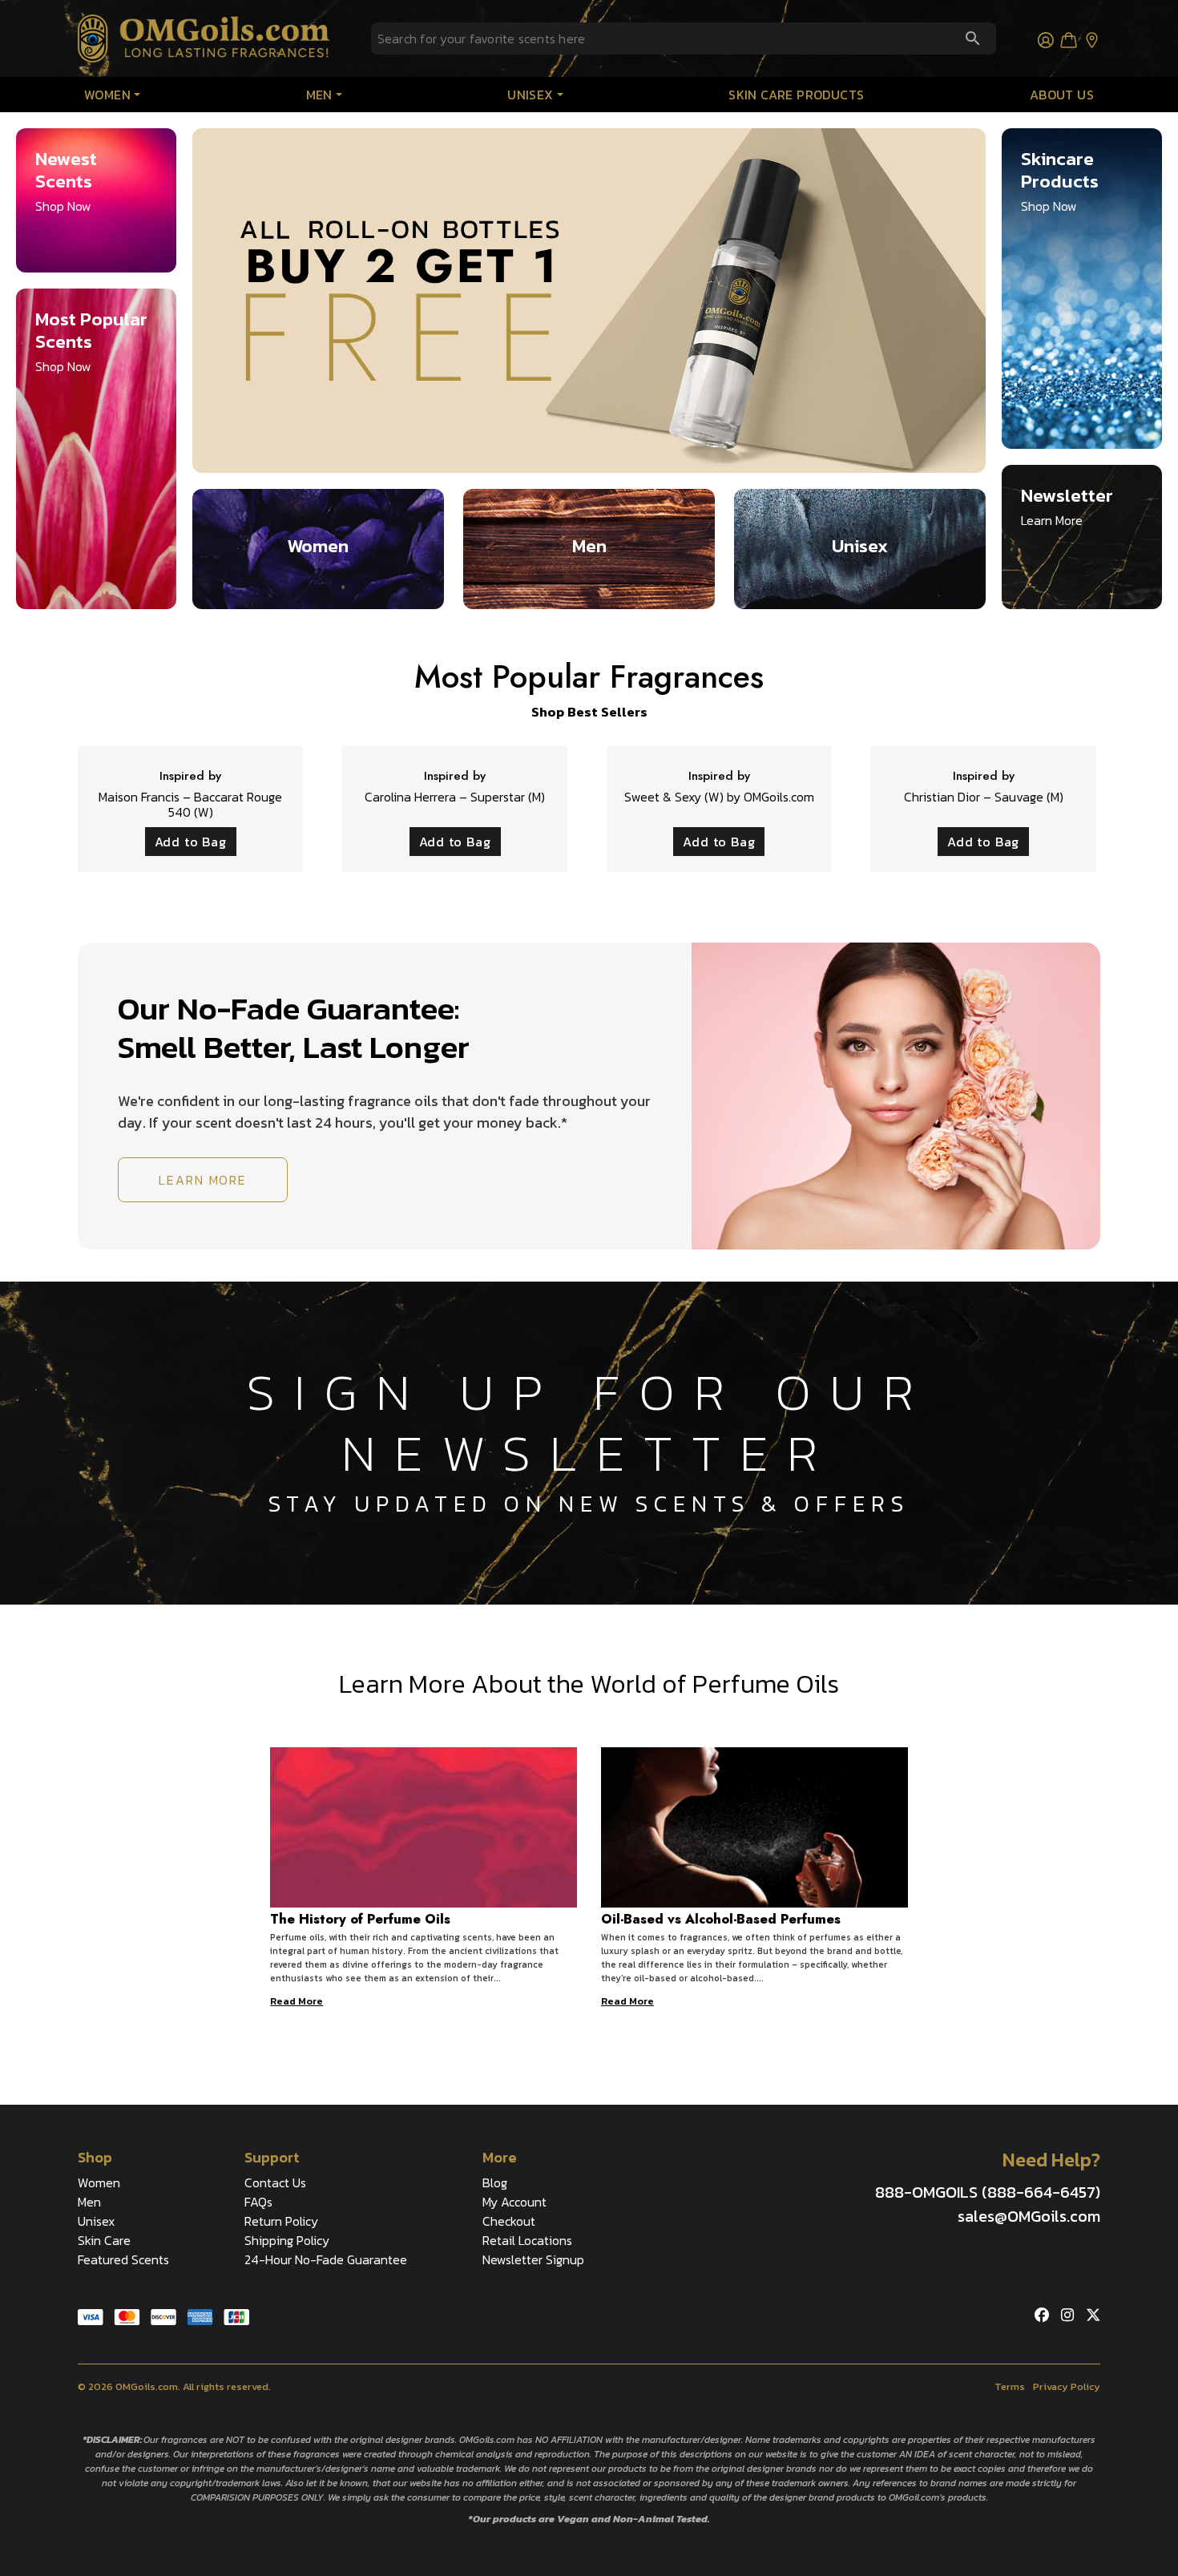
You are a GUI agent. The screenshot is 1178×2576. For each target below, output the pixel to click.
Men (319, 95)
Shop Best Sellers (589, 712)
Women (107, 95)
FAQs (258, 2202)
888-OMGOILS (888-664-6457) (988, 2192)
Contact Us (275, 2182)
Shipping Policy (287, 2240)
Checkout (509, 2221)
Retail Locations (527, 2240)
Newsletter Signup (533, 2259)
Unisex (530, 95)
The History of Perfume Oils (360, 1919)
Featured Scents (123, 2259)
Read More (297, 2001)
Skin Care (104, 2240)
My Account (514, 2202)
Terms (1010, 2386)
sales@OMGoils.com (1029, 2216)
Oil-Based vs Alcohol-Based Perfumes (721, 1919)
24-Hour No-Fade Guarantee (326, 2259)
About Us (1062, 95)
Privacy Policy (1067, 2386)
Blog (495, 2182)
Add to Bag (191, 842)
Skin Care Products (796, 95)
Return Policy (281, 2221)
